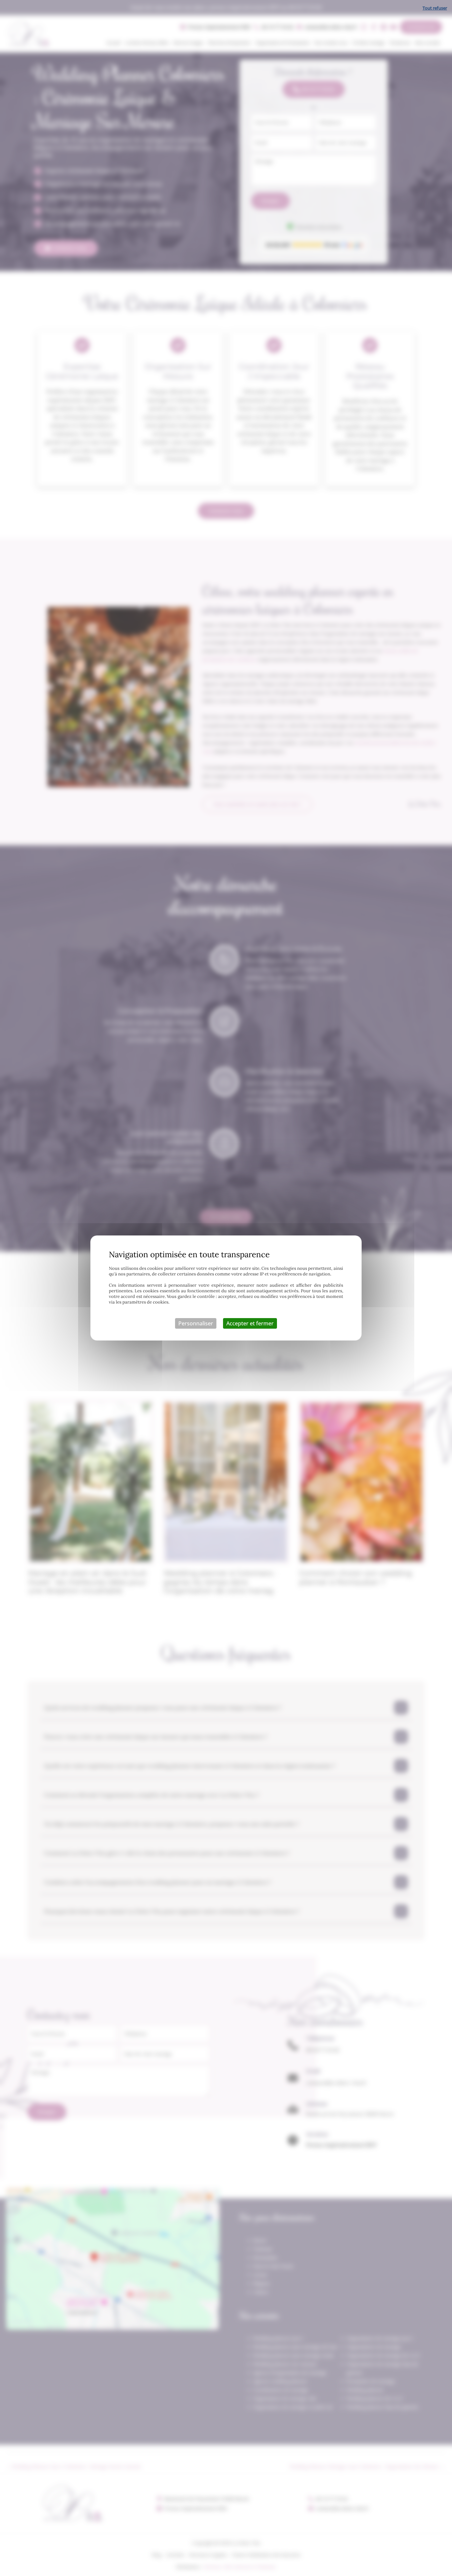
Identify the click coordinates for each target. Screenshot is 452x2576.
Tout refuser (435, 8)
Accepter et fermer (250, 1323)
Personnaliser (196, 1323)
